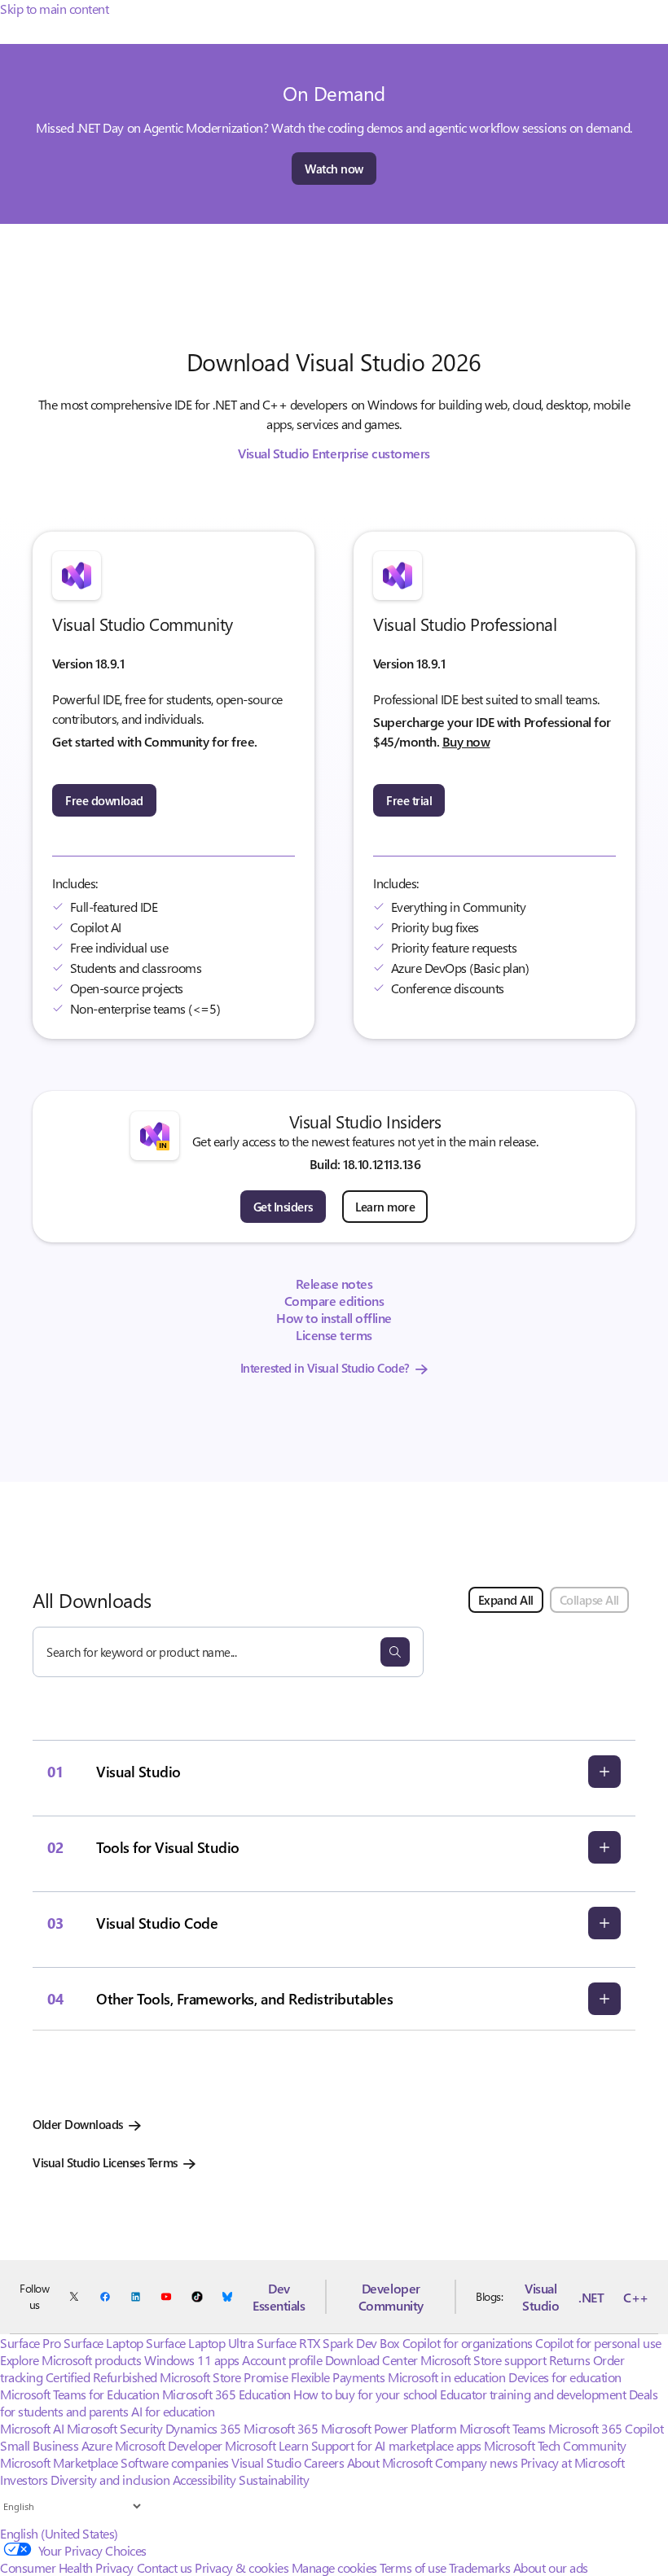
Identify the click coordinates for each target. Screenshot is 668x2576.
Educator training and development (533, 2394)
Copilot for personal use (598, 2343)
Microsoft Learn (266, 2445)
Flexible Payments (338, 2377)
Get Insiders (283, 1207)
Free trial (409, 800)
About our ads (551, 2567)
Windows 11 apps (192, 2360)
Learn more (385, 1207)
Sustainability (274, 2480)
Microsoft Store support (483, 2360)
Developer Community (391, 2297)
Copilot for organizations (468, 2343)
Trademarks (479, 2567)
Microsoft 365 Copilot (606, 2428)
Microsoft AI (32, 2428)
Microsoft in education (446, 2377)
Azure (97, 2445)
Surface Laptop (103, 2343)
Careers (324, 2462)
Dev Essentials (279, 2297)
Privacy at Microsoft (572, 2462)
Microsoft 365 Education (226, 2394)
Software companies (174, 2462)
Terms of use (413, 2567)
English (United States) (59, 2533)
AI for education (173, 2411)
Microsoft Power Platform (389, 2428)
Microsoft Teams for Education (79, 2394)
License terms (334, 1335)
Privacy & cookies (242, 2567)
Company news (476, 2462)
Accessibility (204, 2480)
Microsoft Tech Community (555, 2445)
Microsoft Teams (503, 2428)
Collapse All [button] (589, 1600)
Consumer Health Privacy (67, 2567)
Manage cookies (334, 2567)
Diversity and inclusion (110, 2480)
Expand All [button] (506, 1600)
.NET (591, 2297)
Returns (570, 2360)
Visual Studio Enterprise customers (334, 453)
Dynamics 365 (203, 2428)
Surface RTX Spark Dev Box (328, 2343)
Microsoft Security (114, 2428)
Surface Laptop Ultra (200, 2343)
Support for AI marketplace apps (396, 2445)
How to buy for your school (365, 2394)
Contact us (165, 2567)
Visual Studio (541, 2297)
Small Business (39, 2445)
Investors (24, 2480)
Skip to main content (54, 9)
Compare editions (334, 1301)
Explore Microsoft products (71, 2360)
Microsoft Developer (169, 2445)
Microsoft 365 (281, 2428)
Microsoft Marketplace (59, 2462)
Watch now (334, 169)
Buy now (466, 741)
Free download (104, 800)
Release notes (334, 1284)
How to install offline (334, 1318)
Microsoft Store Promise (224, 2377)
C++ (636, 2297)
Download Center (371, 2360)
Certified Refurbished (101, 2377)
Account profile (282, 2360)
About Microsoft (390, 2462)
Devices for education (565, 2377)
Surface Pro (31, 2343)
